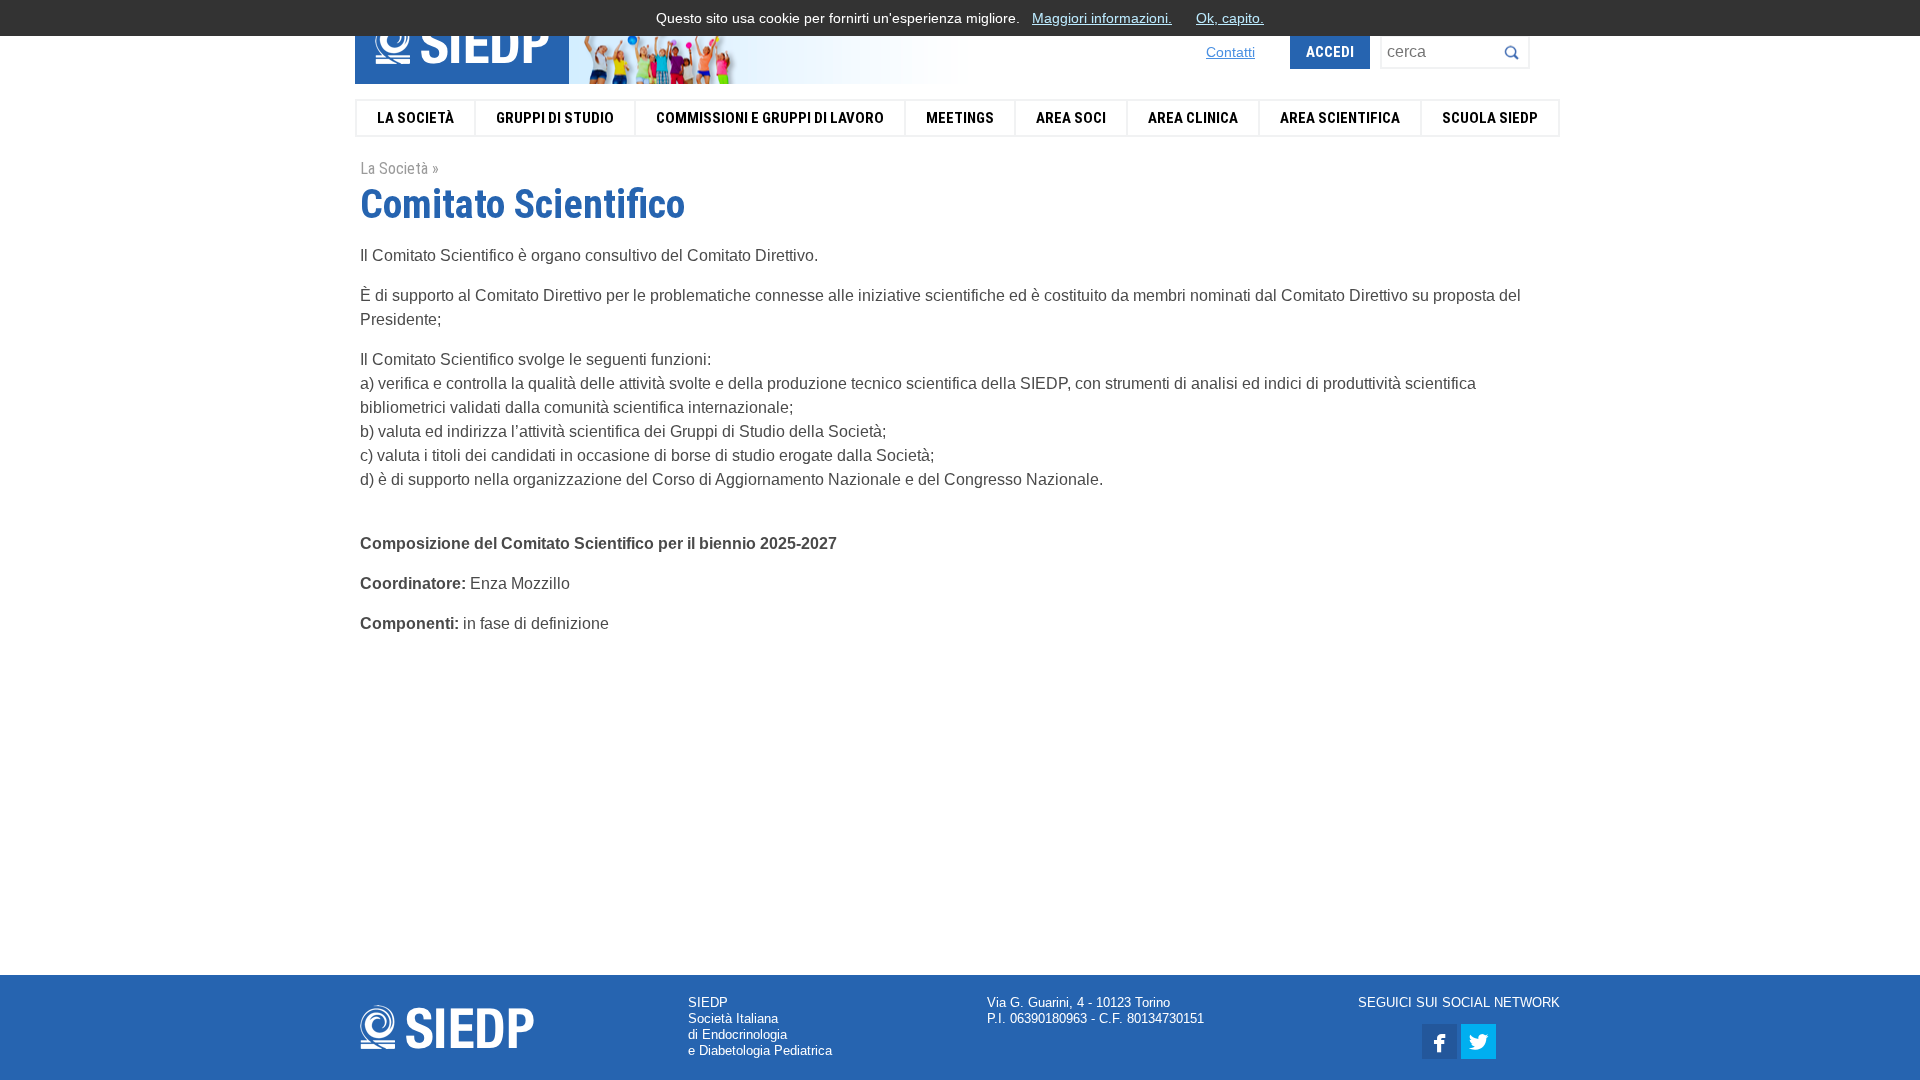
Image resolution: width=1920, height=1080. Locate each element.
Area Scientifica (1340, 118)
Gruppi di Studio (555, 118)
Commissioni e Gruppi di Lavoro (770, 118)
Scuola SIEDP (1490, 118)
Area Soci (1071, 118)
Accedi (1330, 52)
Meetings (960, 118)
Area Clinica (1193, 118)
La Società (415, 118)
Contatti (1230, 52)
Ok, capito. (1230, 18)
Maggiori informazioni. (1102, 18)
